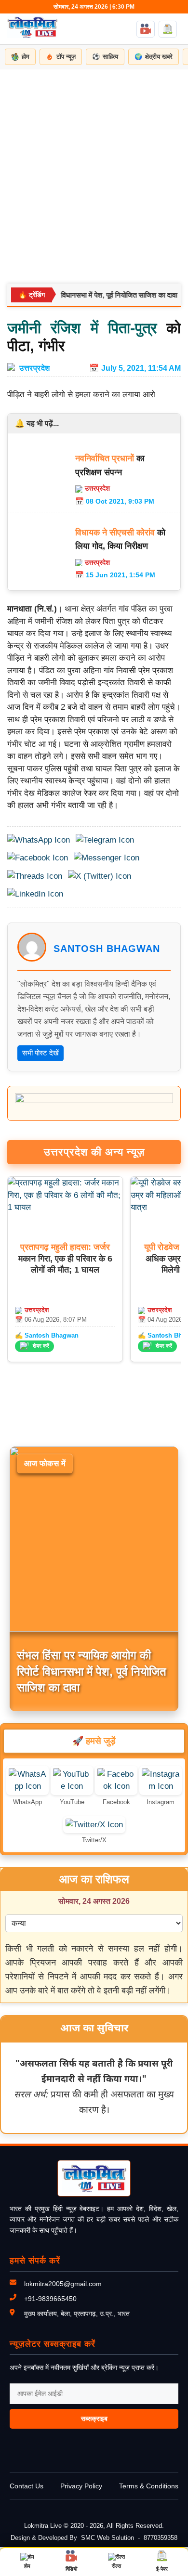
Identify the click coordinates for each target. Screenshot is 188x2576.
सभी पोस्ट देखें (40, 1053)
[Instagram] (161, 1786)
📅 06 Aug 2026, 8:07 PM (51, 1320)
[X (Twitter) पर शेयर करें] (100, 876)
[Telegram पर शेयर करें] (105, 840)
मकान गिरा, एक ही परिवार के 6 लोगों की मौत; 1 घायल (65, 1258)
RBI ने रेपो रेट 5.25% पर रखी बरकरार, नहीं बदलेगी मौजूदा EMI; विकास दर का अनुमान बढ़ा (87, 1671)
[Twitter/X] (94, 1825)
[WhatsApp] (27, 1786)
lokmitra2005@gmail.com (63, 2284)
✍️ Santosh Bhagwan (47, 1335)
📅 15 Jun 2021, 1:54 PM (115, 575)
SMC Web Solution (107, 2538)
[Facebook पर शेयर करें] (38, 858)
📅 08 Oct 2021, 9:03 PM (115, 501)
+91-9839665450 (50, 2299)
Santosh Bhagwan (107, 949)
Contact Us (27, 2486)
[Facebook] (116, 1786)
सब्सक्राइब (94, 2419)
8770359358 (161, 2538)
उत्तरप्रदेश (35, 368)
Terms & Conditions (149, 2486)
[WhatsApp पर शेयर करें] (39, 840)
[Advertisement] (94, 168)
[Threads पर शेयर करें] (35, 876)
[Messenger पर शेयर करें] (107, 858)
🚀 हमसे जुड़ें (94, 1741)
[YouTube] (72, 1786)
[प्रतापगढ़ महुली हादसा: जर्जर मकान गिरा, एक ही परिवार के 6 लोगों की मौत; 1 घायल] (65, 1207)
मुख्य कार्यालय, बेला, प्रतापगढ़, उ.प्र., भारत (77, 2314)
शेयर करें (41, 1346)
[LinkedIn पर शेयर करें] (35, 894)
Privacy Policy (81, 2486)
